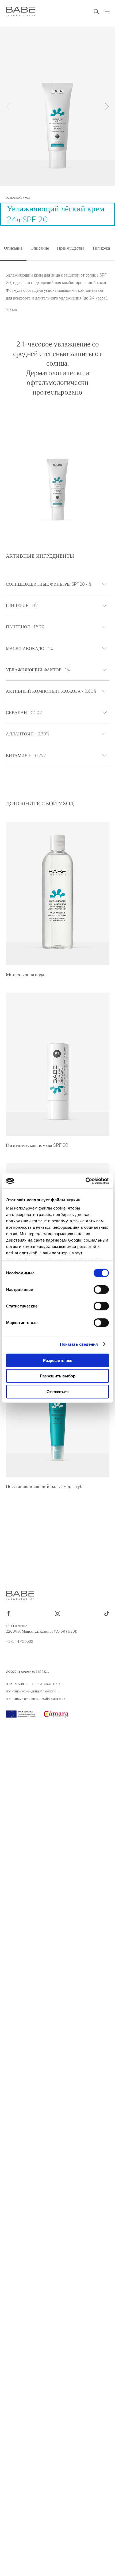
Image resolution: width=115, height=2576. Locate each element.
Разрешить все (58, 1360)
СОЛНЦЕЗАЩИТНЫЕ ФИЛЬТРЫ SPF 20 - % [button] (49, 584)
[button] (107, 107)
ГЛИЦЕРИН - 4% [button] (22, 606)
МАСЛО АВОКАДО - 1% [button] (29, 649)
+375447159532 (20, 1641)
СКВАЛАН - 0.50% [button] (24, 713)
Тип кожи (101, 248)
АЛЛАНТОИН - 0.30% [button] (28, 734)
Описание (13, 248)
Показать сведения (79, 1344)
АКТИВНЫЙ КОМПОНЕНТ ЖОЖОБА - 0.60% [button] (51, 691)
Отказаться (58, 1391)
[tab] (13, 249)
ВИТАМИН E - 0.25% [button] (26, 756)
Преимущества (71, 248)
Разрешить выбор (58, 1376)
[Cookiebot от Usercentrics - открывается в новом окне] (85, 1181)
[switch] (101, 1289)
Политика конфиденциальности (31, 1691)
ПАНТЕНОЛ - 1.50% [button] (25, 627)
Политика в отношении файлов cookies (36, 1699)
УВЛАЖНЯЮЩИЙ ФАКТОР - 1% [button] (38, 670)
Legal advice (15, 1684)
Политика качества (45, 1684)
